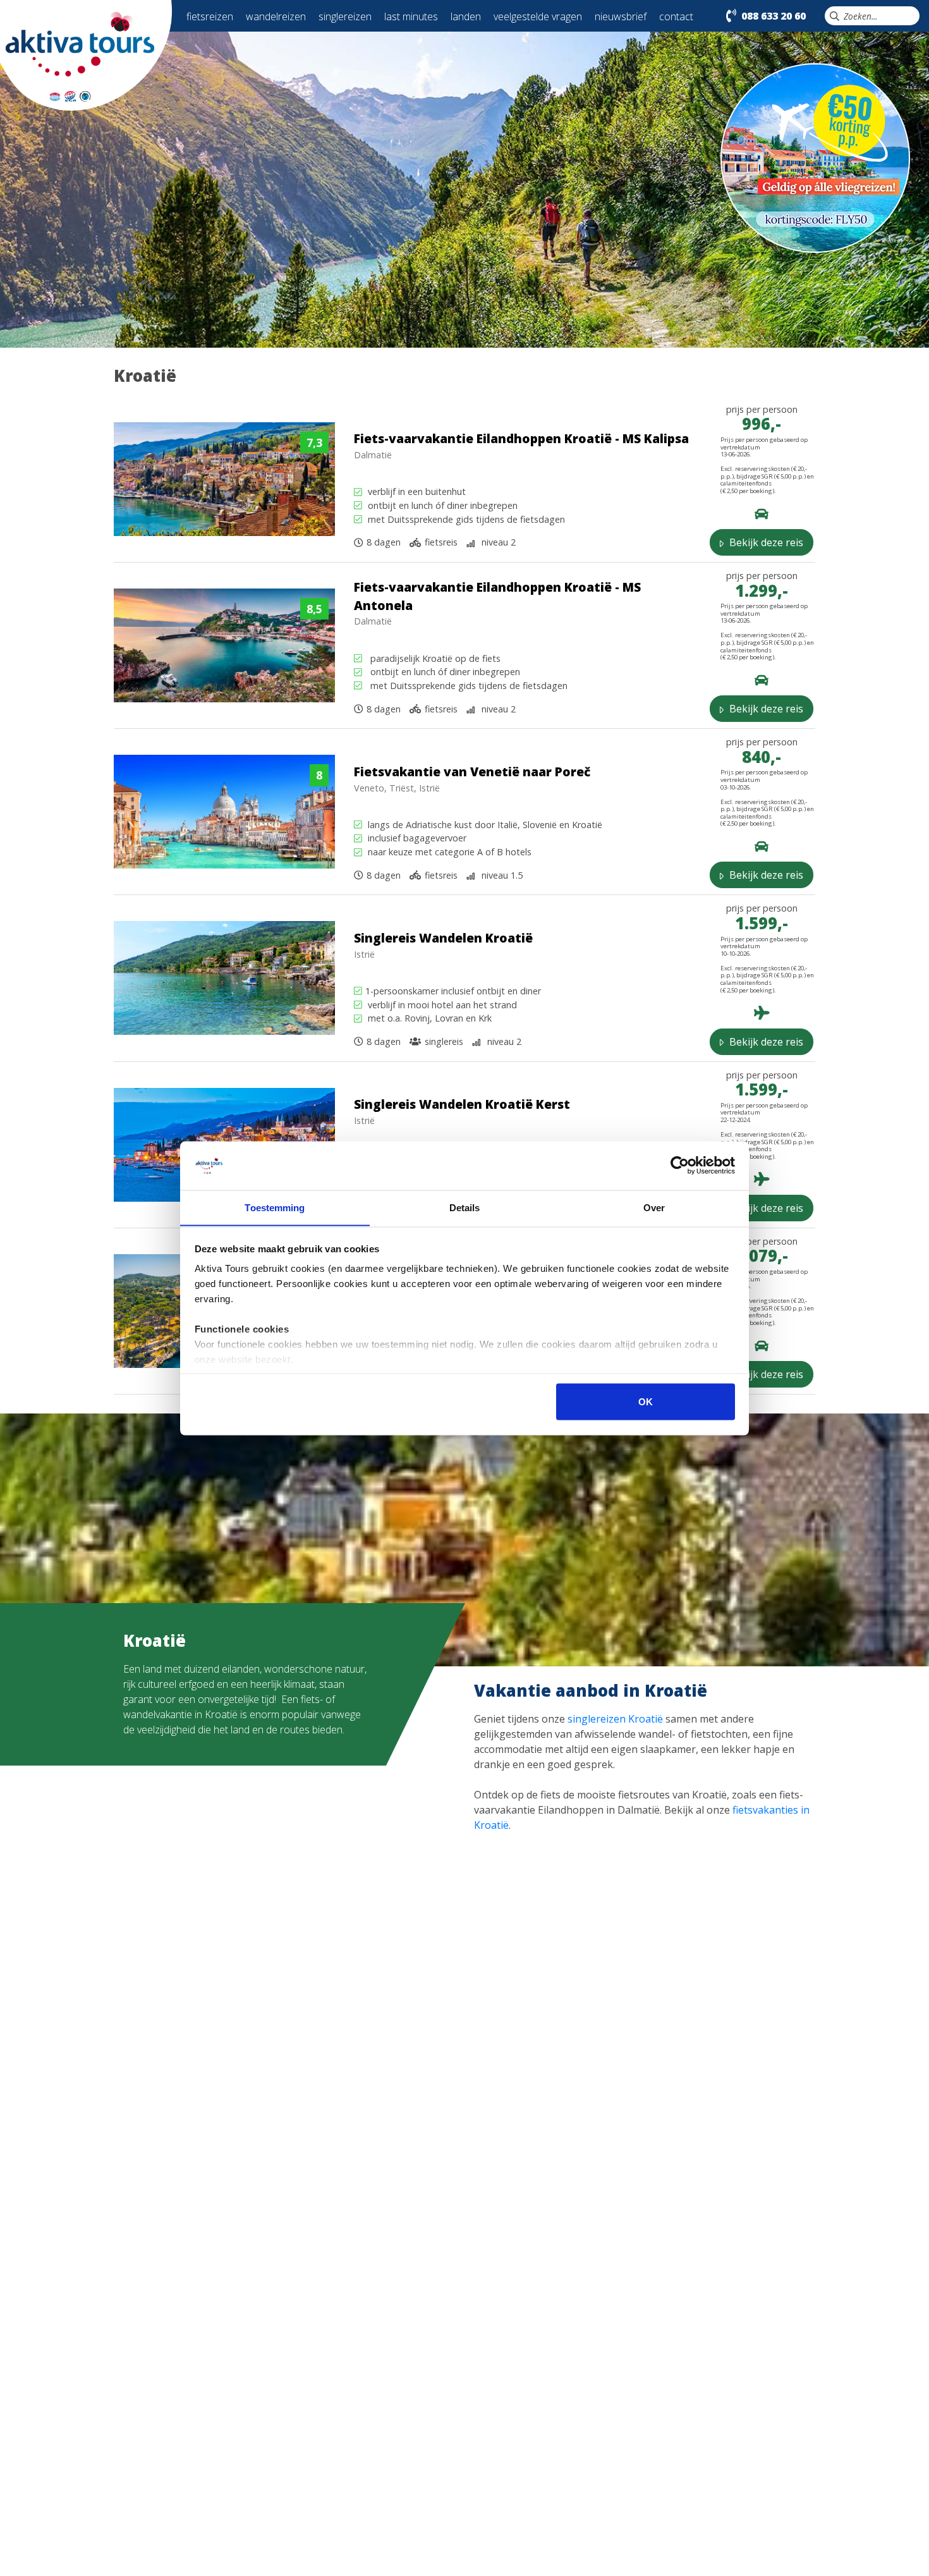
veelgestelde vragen (538, 16)
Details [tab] (465, 1207)
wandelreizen (276, 16)
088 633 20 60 (774, 16)
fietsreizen (210, 16)
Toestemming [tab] (275, 1207)
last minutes (411, 16)
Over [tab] (654, 1207)
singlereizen (345, 16)
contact (676, 16)
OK (646, 1401)
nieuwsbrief (621, 16)
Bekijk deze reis (765, 542)
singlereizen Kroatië (615, 1719)
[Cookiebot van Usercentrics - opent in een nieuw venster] (680, 1166)
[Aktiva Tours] (86, 54)
